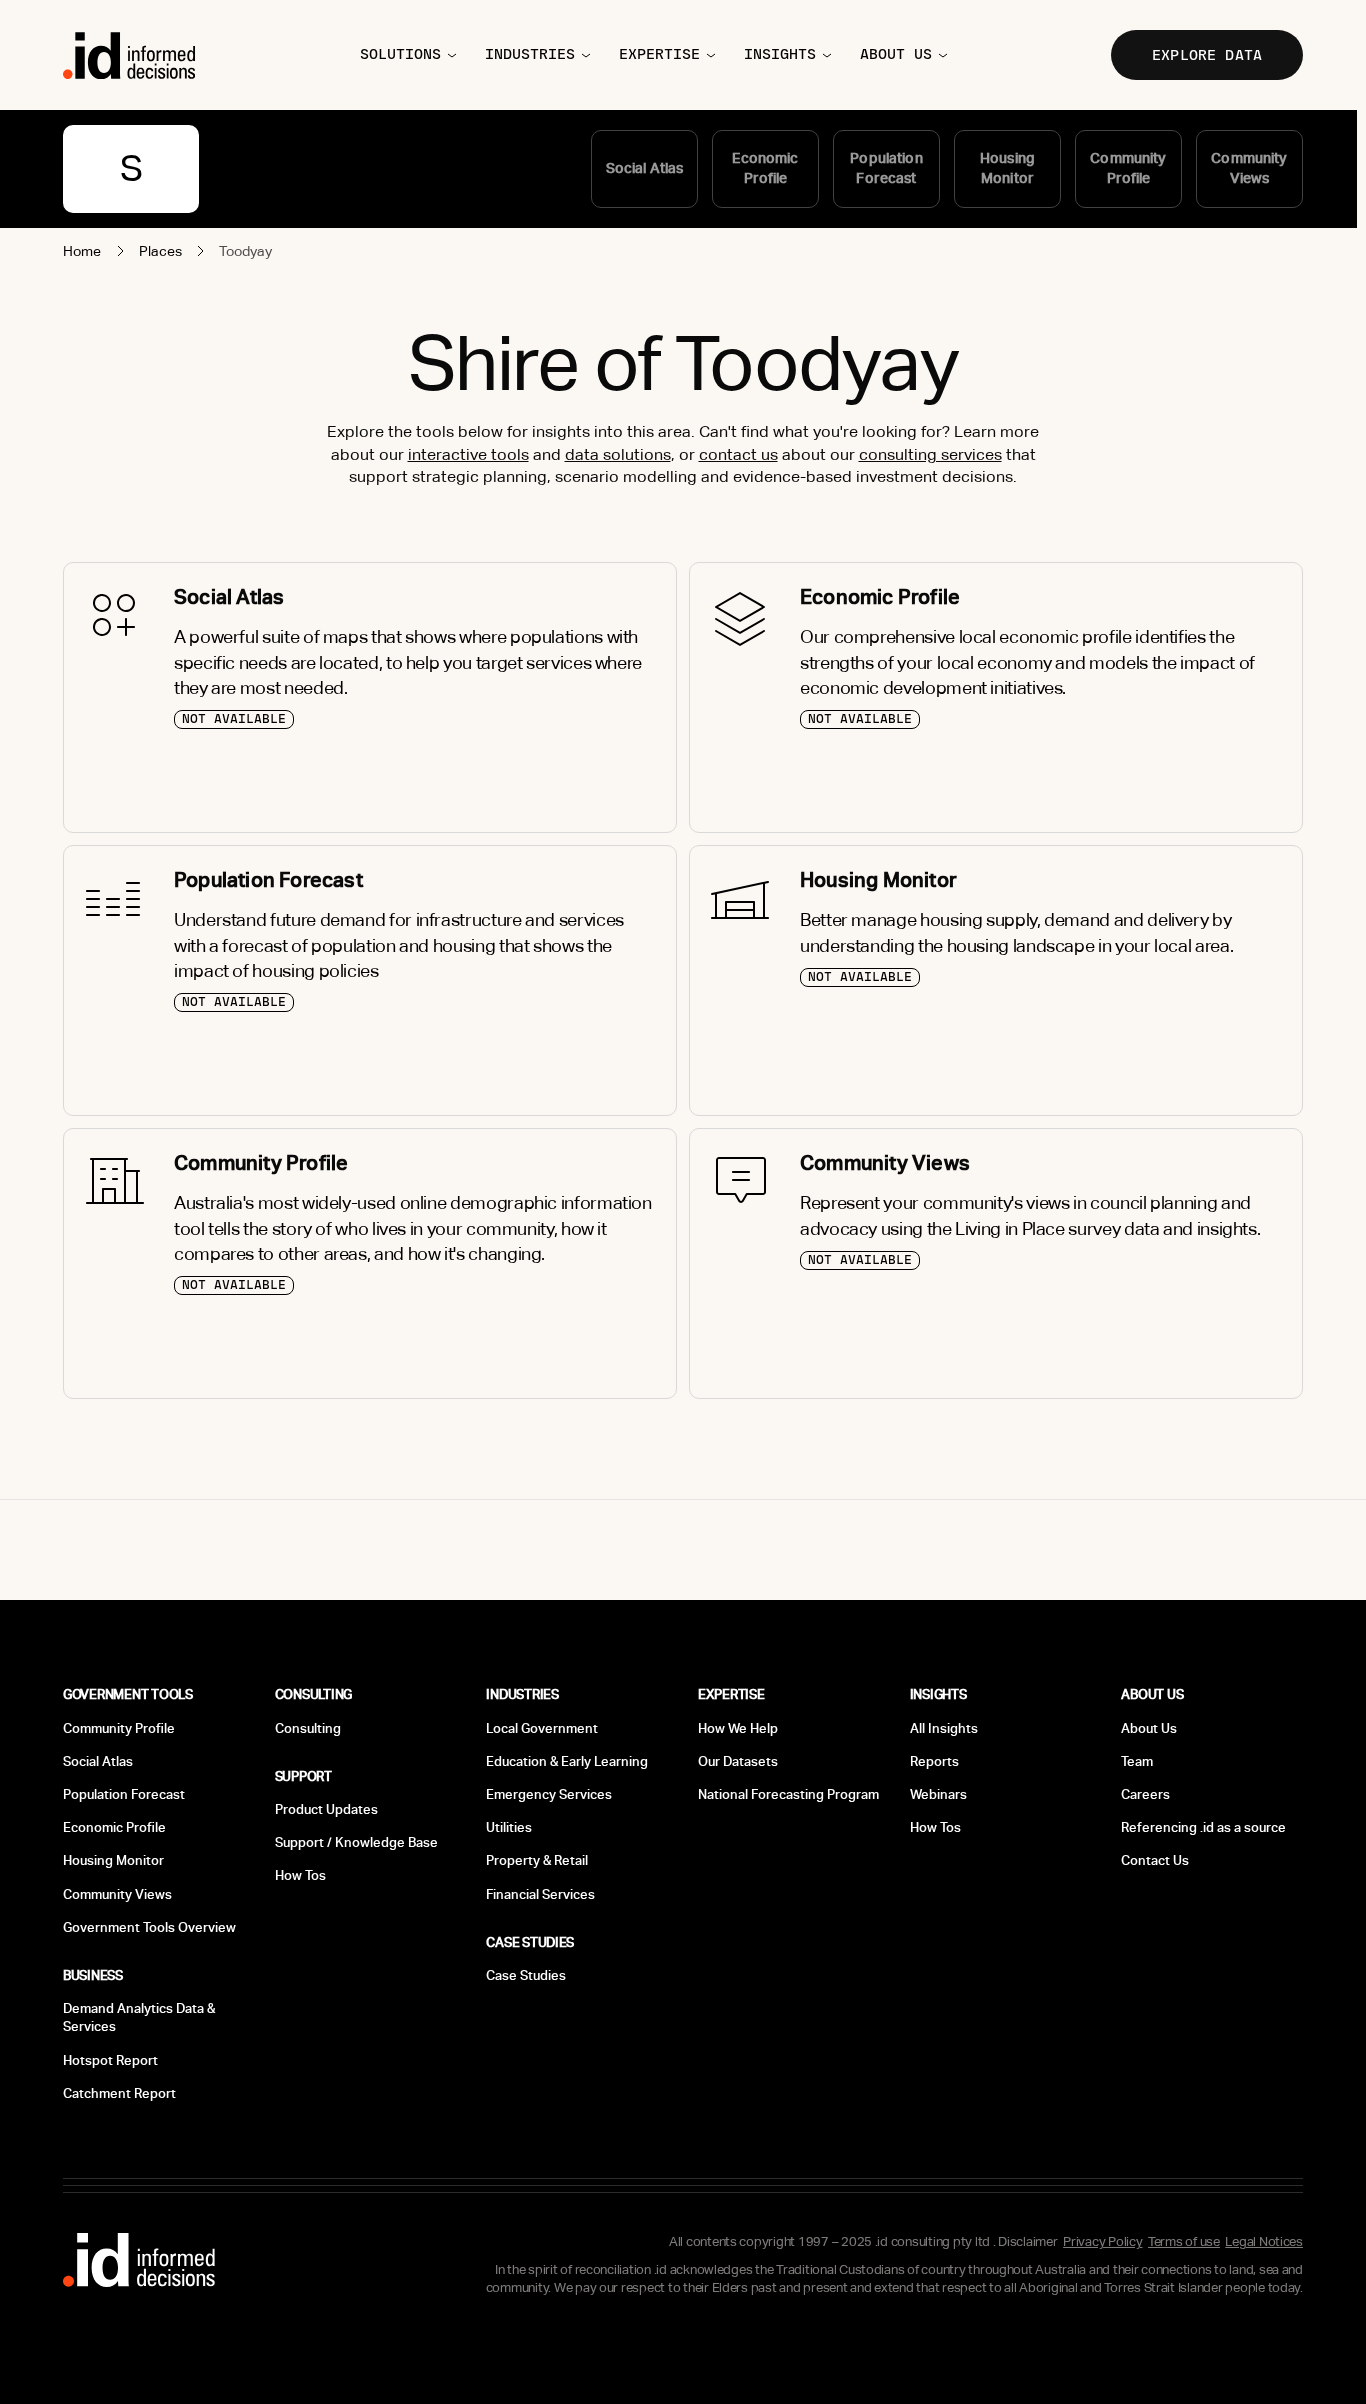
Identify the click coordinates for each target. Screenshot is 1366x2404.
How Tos (300, 1875)
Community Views (117, 1894)
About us (896, 54)
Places (161, 251)
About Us (1149, 1728)
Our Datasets (738, 1761)
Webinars (938, 1794)
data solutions (618, 454)
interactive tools (468, 454)
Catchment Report (119, 2093)
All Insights (944, 1728)
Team (1137, 1761)
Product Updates (326, 1809)
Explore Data (1207, 55)
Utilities (509, 1827)
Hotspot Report (110, 2060)
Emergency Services (549, 1794)
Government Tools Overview (149, 1927)
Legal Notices (1264, 2241)
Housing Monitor (113, 1860)
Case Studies (526, 1975)
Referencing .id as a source (1203, 1827)
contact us (738, 454)
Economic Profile (114, 1827)
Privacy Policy (1102, 2241)
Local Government (542, 1728)
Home (82, 251)
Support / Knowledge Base (356, 1842)
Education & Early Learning (567, 1761)
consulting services (930, 454)
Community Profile (119, 1728)
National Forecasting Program (788, 1794)
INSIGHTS (780, 54)
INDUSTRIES (530, 54)
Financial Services (540, 1894)
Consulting (308, 1728)
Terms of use (1184, 2241)
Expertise (659, 54)
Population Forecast (124, 1794)
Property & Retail (537, 1860)
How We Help (738, 1728)
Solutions (400, 54)
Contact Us (1155, 1860)
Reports (934, 1761)
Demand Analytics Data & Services (139, 2017)
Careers (1145, 1794)
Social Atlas (98, 1761)
